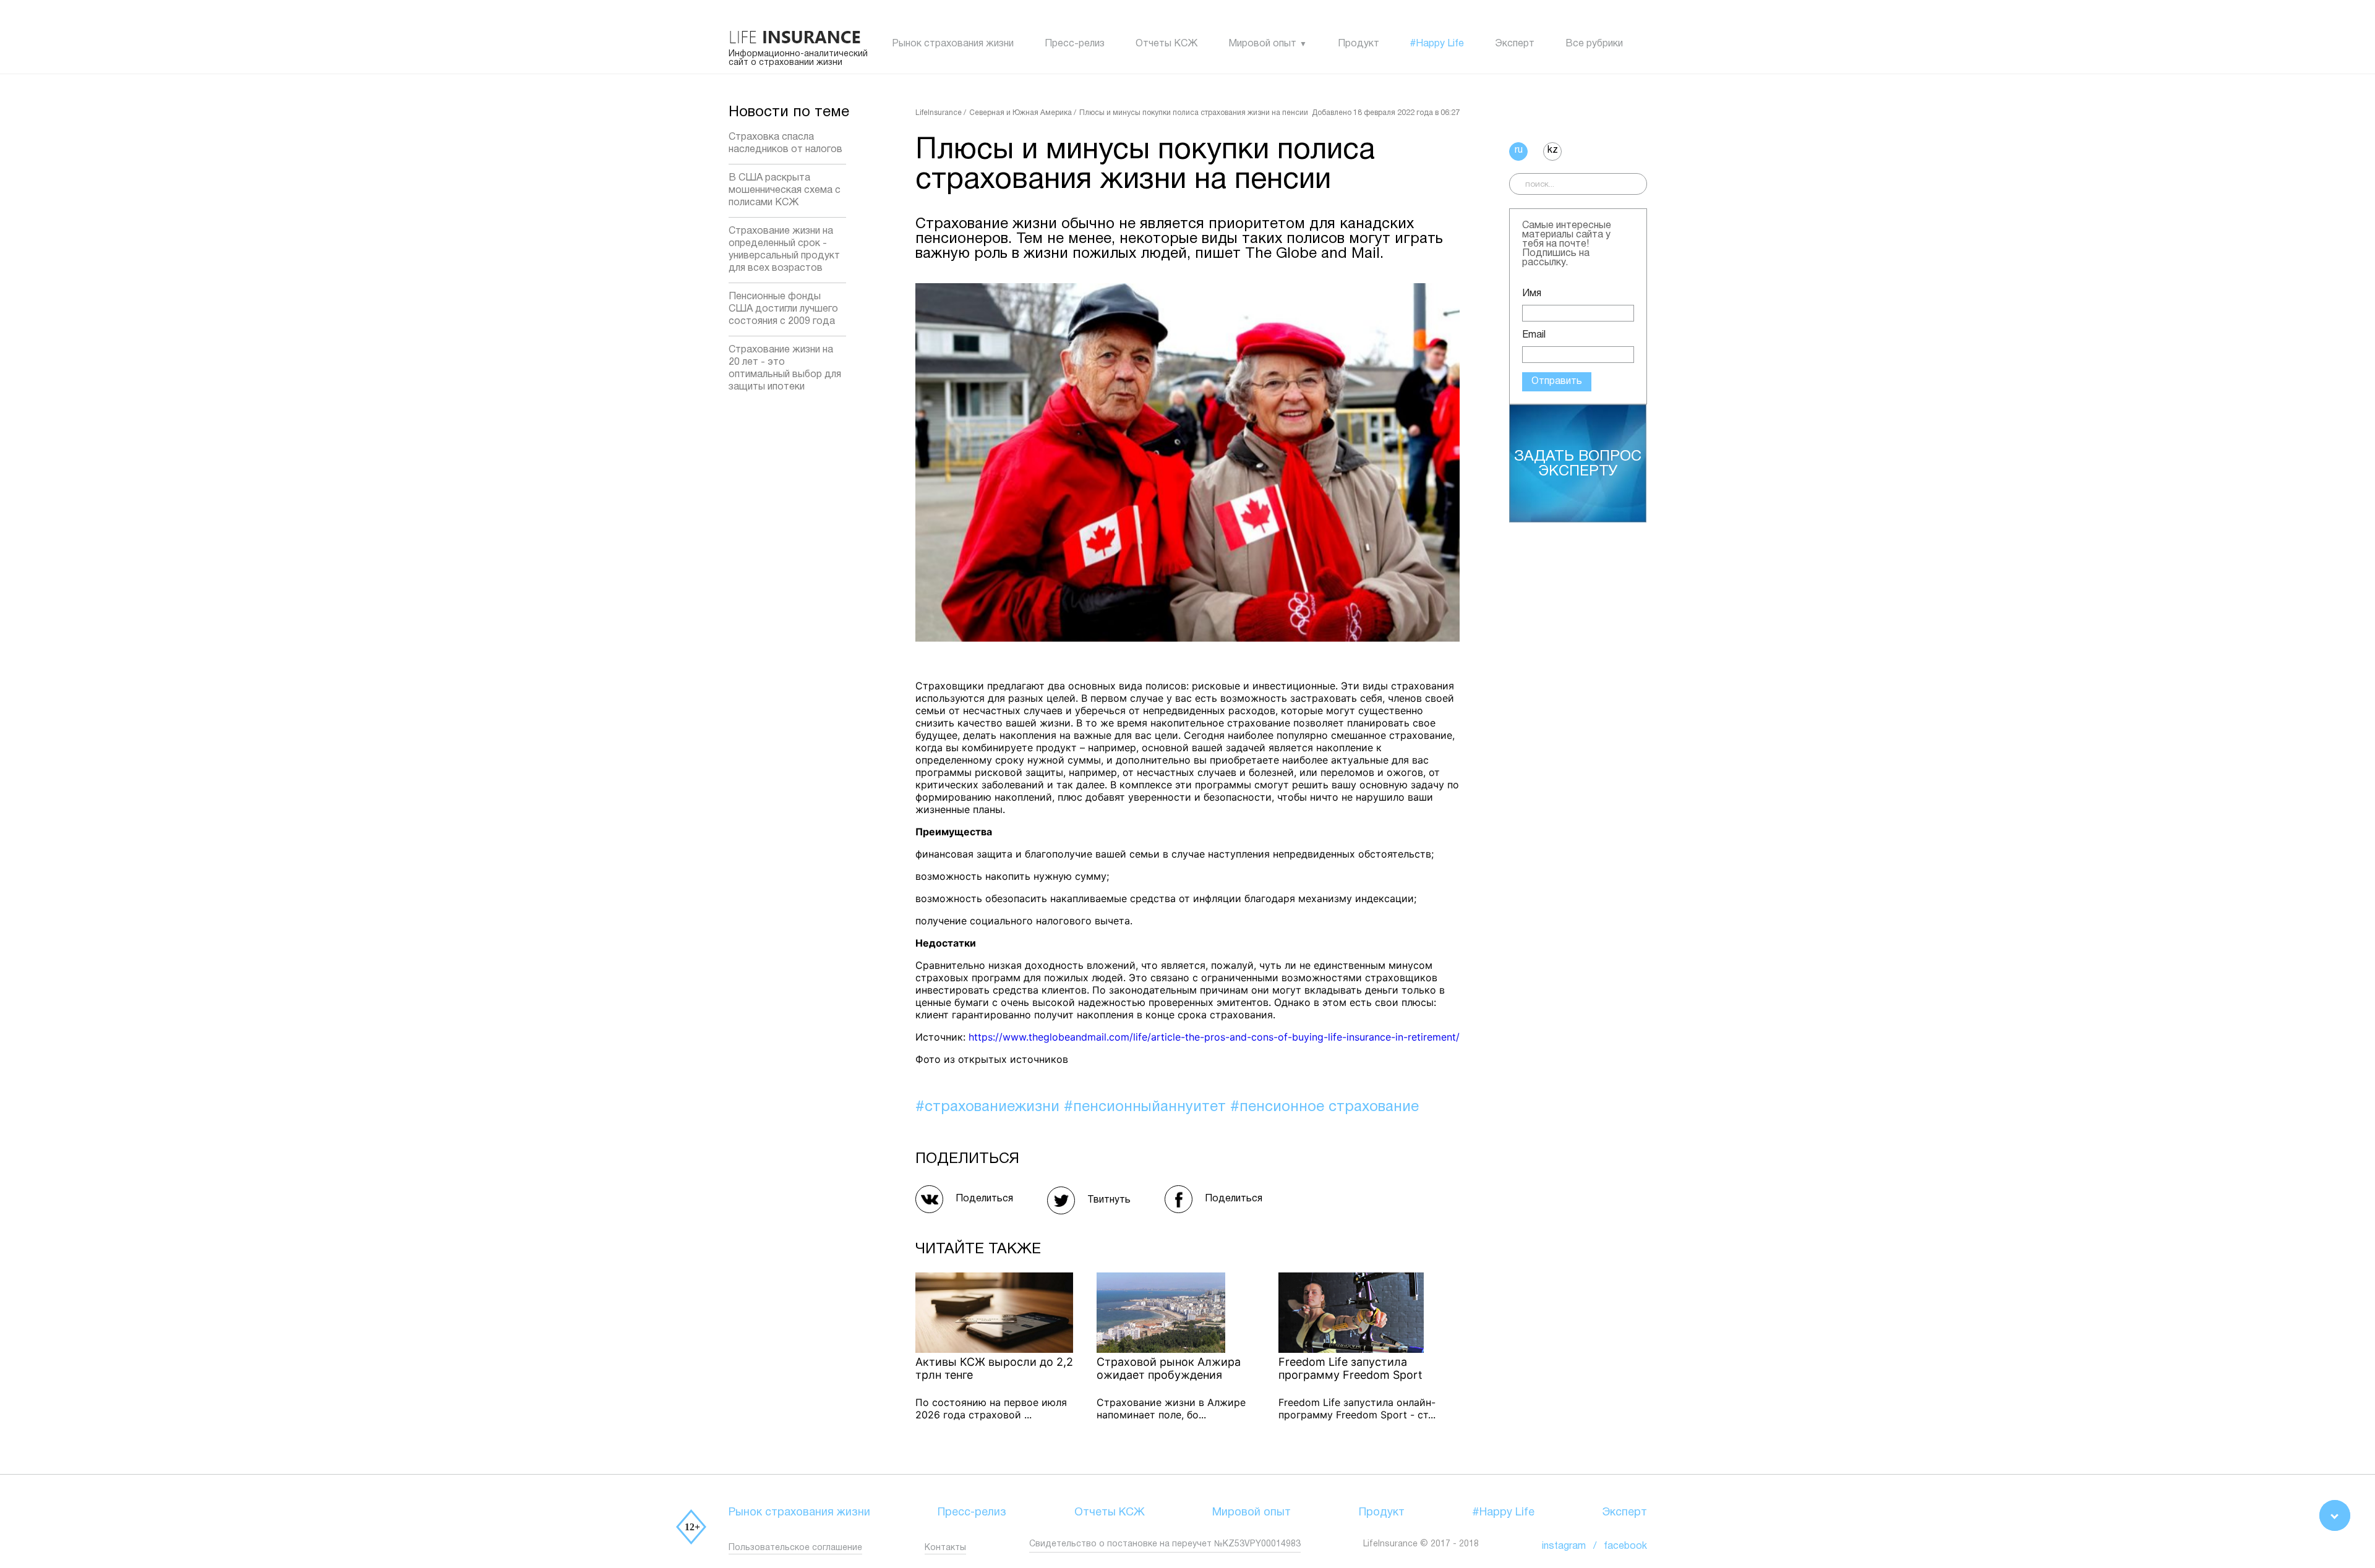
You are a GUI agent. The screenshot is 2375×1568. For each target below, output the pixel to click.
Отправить (1557, 381)
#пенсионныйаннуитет (1147, 1107)
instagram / (1573, 1546)
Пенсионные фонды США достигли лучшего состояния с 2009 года (783, 309)
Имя (1532, 294)
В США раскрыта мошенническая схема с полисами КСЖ (785, 190)
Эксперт (1515, 44)
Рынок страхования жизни (953, 44)
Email (1534, 335)
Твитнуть (1109, 1200)
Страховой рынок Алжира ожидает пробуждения (1169, 1368)
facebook (1625, 1546)
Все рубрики (1594, 44)
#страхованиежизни (990, 1107)
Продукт (1359, 44)
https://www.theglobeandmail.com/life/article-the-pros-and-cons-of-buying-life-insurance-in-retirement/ (1214, 1037)
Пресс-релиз (1075, 44)
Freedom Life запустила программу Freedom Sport (1350, 1368)
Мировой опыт (1262, 44)
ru (1519, 150)
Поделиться (984, 1199)
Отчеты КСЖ (1166, 44)
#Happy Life (1437, 44)
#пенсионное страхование (1324, 1107)
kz (1553, 150)
